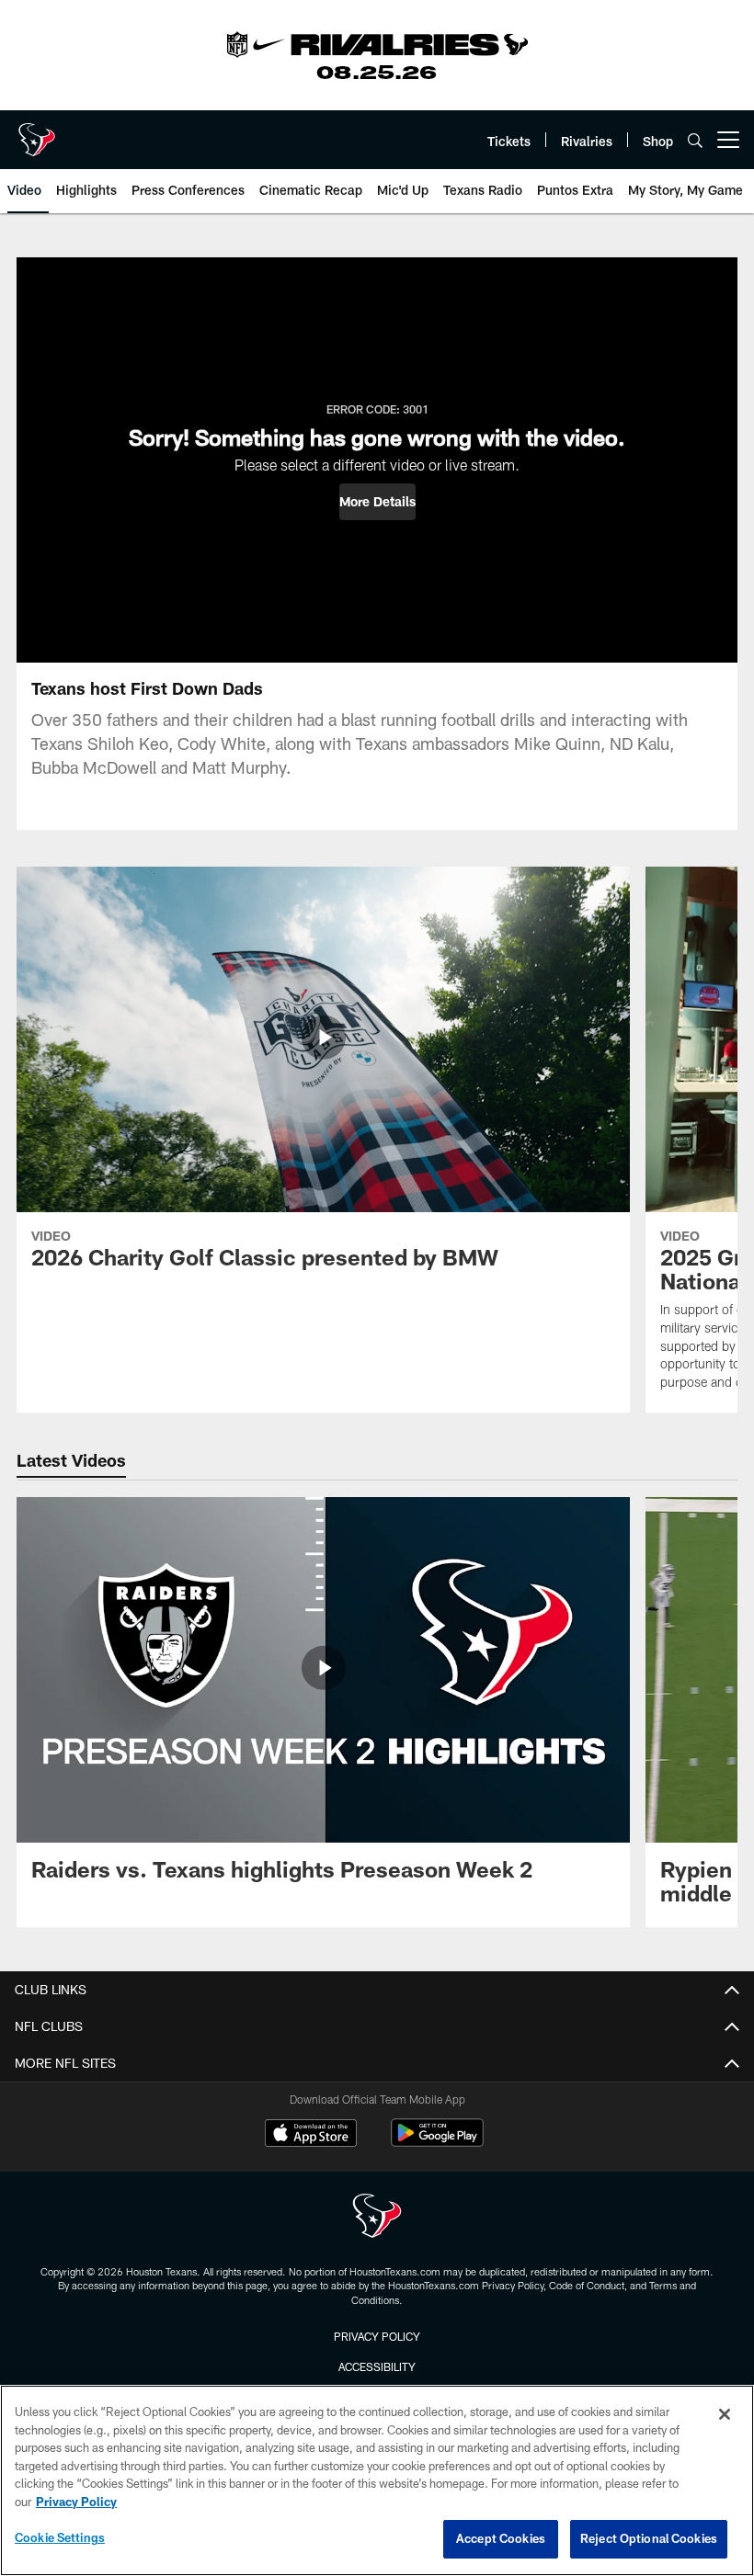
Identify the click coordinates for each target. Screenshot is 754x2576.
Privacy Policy (377, 2336)
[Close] (725, 2414)
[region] (377, 2480)
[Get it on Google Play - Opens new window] (437, 2142)
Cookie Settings (60, 2537)
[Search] (695, 140)
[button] (377, 502)
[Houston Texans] (377, 2218)
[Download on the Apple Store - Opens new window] (311, 2135)
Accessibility (377, 2366)
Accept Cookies (501, 2538)
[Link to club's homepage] (37, 132)
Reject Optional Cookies (649, 2538)
